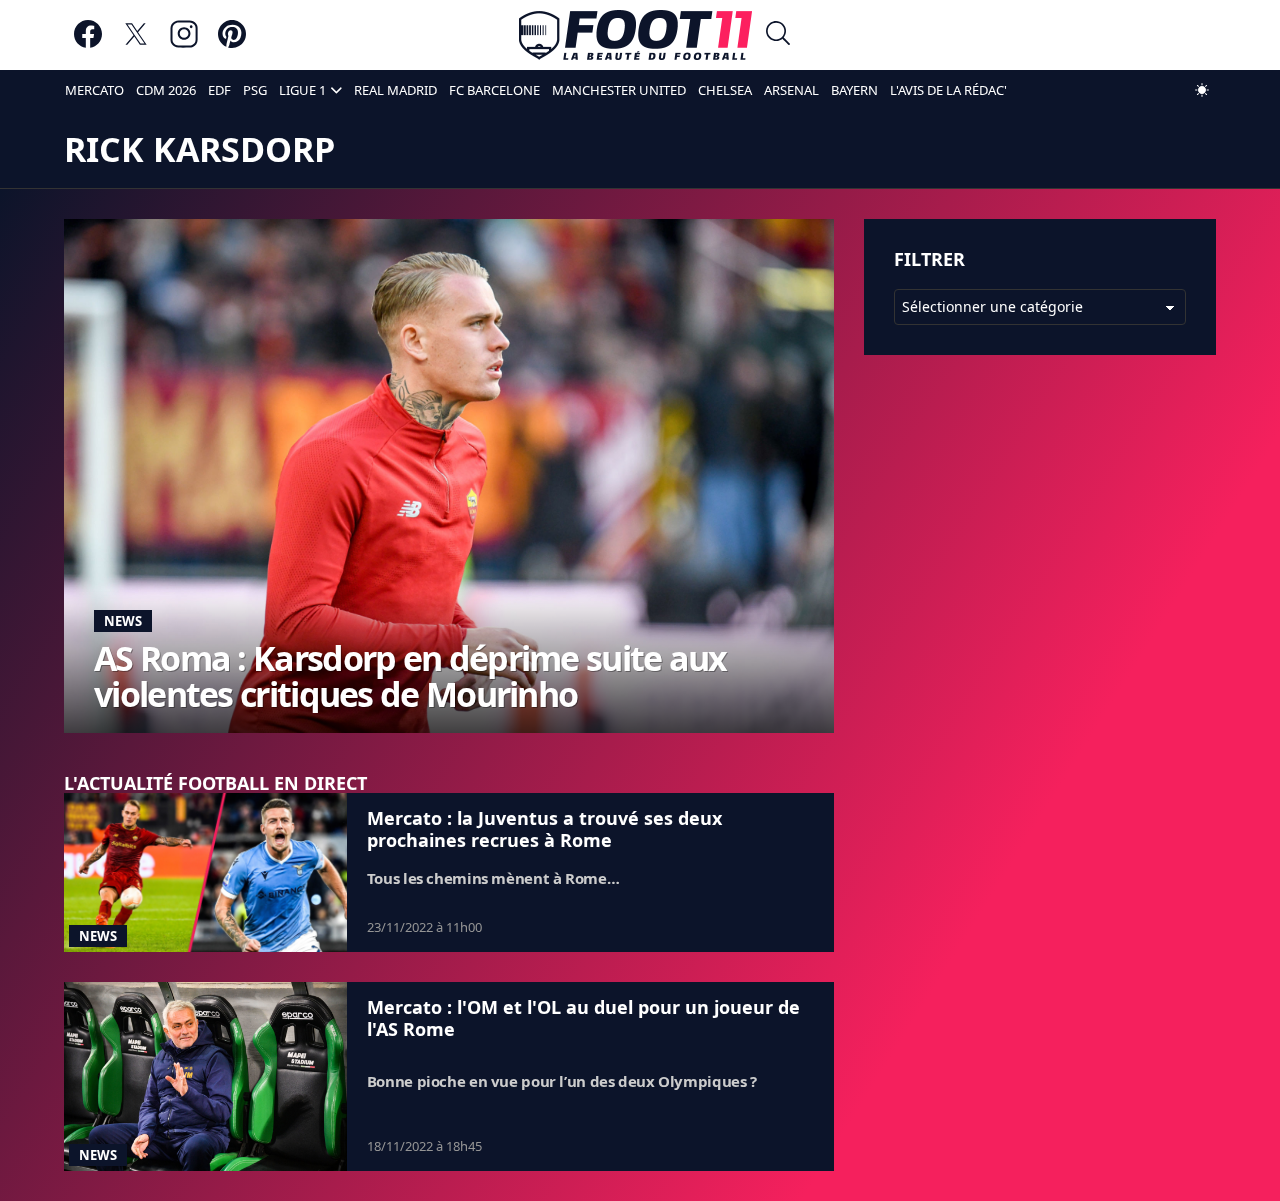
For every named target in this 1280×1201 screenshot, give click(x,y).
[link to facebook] (88, 43)
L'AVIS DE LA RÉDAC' (948, 90)
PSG (255, 90)
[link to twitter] (136, 43)
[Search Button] (778, 35)
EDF (219, 90)
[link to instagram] (184, 43)
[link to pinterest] (232, 43)
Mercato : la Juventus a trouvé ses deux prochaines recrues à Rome (544, 829)
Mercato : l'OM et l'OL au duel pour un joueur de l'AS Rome (583, 1018)
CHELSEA (725, 90)
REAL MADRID (395, 90)
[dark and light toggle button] (1202, 90)
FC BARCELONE (494, 90)
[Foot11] (635, 35)
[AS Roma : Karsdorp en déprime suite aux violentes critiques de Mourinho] (449, 475)
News (123, 621)
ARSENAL (791, 90)
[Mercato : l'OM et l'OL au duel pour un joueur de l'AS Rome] (205, 1076)
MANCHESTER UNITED (619, 90)
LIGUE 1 (302, 90)
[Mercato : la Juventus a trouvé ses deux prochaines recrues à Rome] (205, 872)
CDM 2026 (166, 90)
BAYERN (854, 90)
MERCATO (94, 90)
